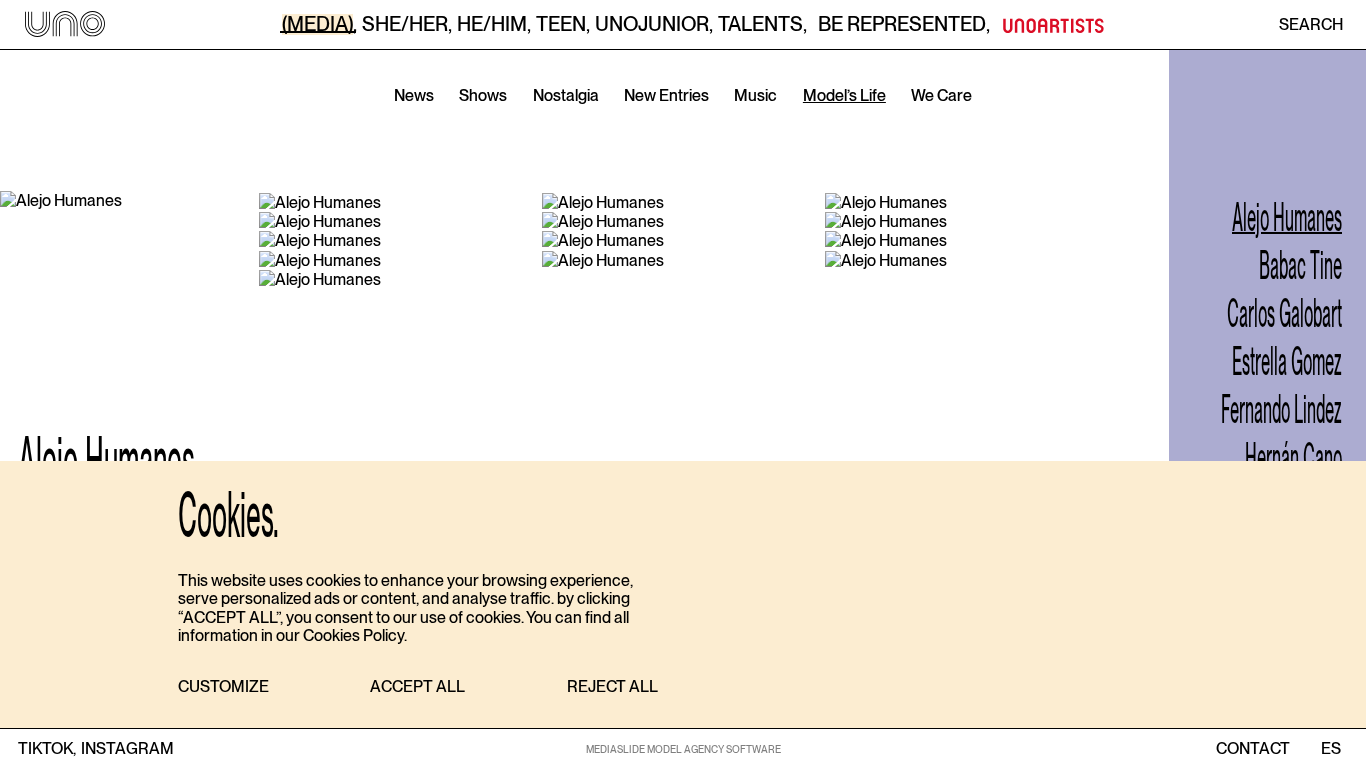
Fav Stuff (797, 124)
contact (1253, 749)
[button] (223, 687)
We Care (941, 95)
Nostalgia (566, 95)
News (414, 95)
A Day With (686, 124)
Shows (483, 95)
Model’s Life (844, 95)
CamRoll (576, 124)
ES (1330, 749)
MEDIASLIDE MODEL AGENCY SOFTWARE (683, 749)
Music (755, 95)
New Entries (666, 95)
